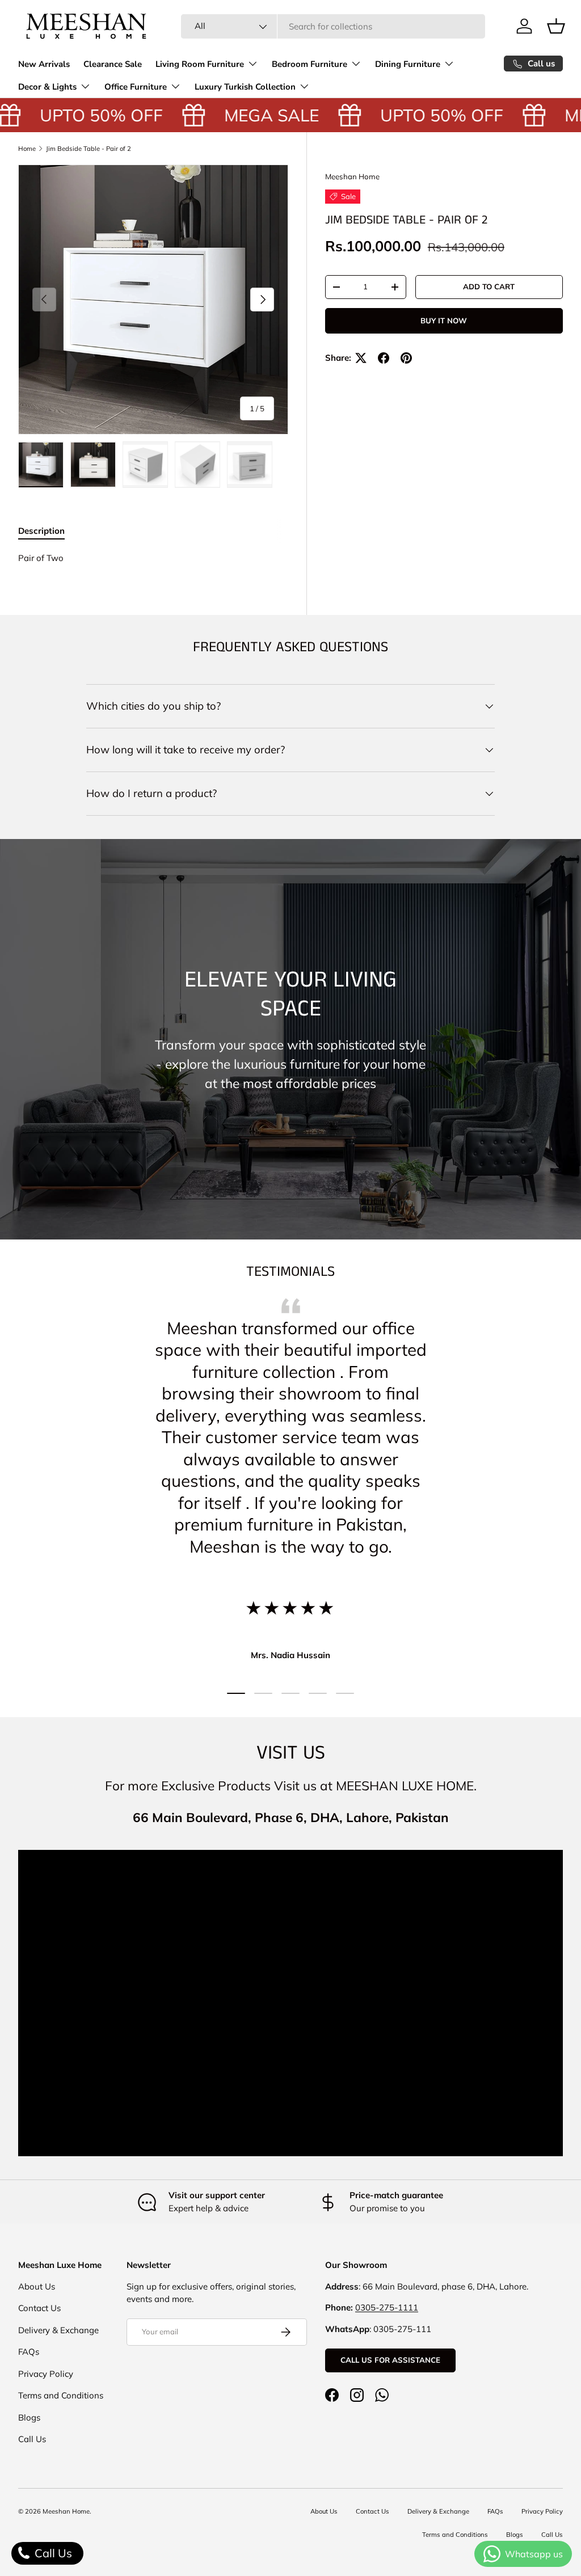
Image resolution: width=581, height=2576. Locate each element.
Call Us (32, 2439)
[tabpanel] (153, 558)
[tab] (41, 531)
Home (27, 149)
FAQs (29, 2352)
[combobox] (333, 26)
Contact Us (39, 2308)
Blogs (29, 2417)
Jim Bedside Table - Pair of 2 (89, 149)
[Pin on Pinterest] (406, 358)
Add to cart (489, 286)
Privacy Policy (46, 2374)
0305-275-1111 (387, 2307)
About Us (37, 2286)
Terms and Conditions (61, 2395)
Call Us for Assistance (390, 2360)
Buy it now (444, 321)
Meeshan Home (352, 176)
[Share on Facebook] (384, 358)
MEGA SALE (256, 115)
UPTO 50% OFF (86, 115)
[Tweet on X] (361, 358)
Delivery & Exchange (58, 2330)
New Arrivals (44, 64)
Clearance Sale (113, 64)
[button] (556, 26)
